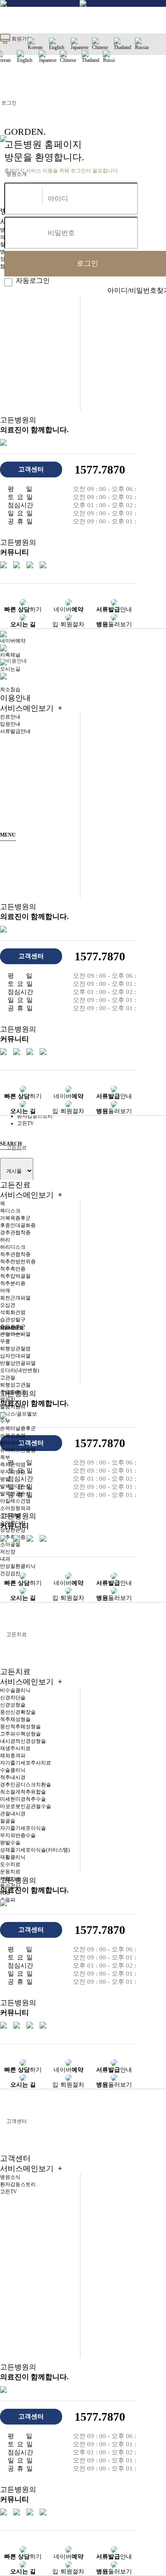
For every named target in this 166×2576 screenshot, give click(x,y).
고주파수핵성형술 (20, 1734)
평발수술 (10, 1843)
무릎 (5, 1341)
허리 (5, 1240)
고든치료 (17, 1634)
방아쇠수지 (13, 1443)
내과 (5, 1559)
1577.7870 (100, 470)
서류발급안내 (15, 731)
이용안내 (17, 661)
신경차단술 (13, 1698)
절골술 (8, 1821)
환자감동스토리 (18, 2184)
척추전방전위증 (18, 1262)
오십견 (8, 1305)
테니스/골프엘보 (19, 1414)
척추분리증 (13, 1283)
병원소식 (10, 2177)
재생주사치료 (15, 1748)
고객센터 (17, 2121)
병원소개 (17, 174)
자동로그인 (31, 281)
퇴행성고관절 (15, 1385)
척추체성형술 (15, 1719)
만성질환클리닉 (18, 1566)
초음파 (8, 1900)
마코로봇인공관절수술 (26, 1806)
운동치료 (10, 1872)
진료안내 (10, 717)
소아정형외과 (15, 1508)
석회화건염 (13, 1312)
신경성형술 (13, 1705)
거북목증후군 (15, 1218)
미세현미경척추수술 (23, 1799)
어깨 (5, 1291)
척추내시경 (13, 1777)
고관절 (8, 1378)
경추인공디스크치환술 (26, 1785)
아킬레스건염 (15, 1501)
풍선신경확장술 (18, 1712)
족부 (5, 1457)
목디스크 (10, 1211)
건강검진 (10, 1573)
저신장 (8, 1552)
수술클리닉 (13, 1770)
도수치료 (10, 1864)
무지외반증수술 (18, 1835)
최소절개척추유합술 (23, 1792)
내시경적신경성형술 (23, 1741)
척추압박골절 (15, 1276)
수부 (5, 1421)
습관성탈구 (13, 1320)
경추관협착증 (15, 1233)
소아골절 (10, 1544)
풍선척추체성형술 (20, 1727)
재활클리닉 (13, 1857)
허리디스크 (13, 1247)
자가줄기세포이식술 (23, 1828)
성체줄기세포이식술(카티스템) (35, 1850)
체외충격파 (13, 1756)
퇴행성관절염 (15, 1349)
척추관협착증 (15, 1254)
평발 (5, 1479)
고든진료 (31, 1190)
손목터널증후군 (18, 1428)
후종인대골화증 (18, 1225)
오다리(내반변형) (20, 1370)
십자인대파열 (15, 1356)
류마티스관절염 (18, 1450)
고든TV (9, 2192)
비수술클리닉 (15, 1690)
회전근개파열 (15, 1298)
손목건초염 (13, 1436)
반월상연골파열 (18, 1363)
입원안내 (10, 724)
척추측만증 (13, 1269)
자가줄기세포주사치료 (26, 1763)
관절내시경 (13, 1814)
